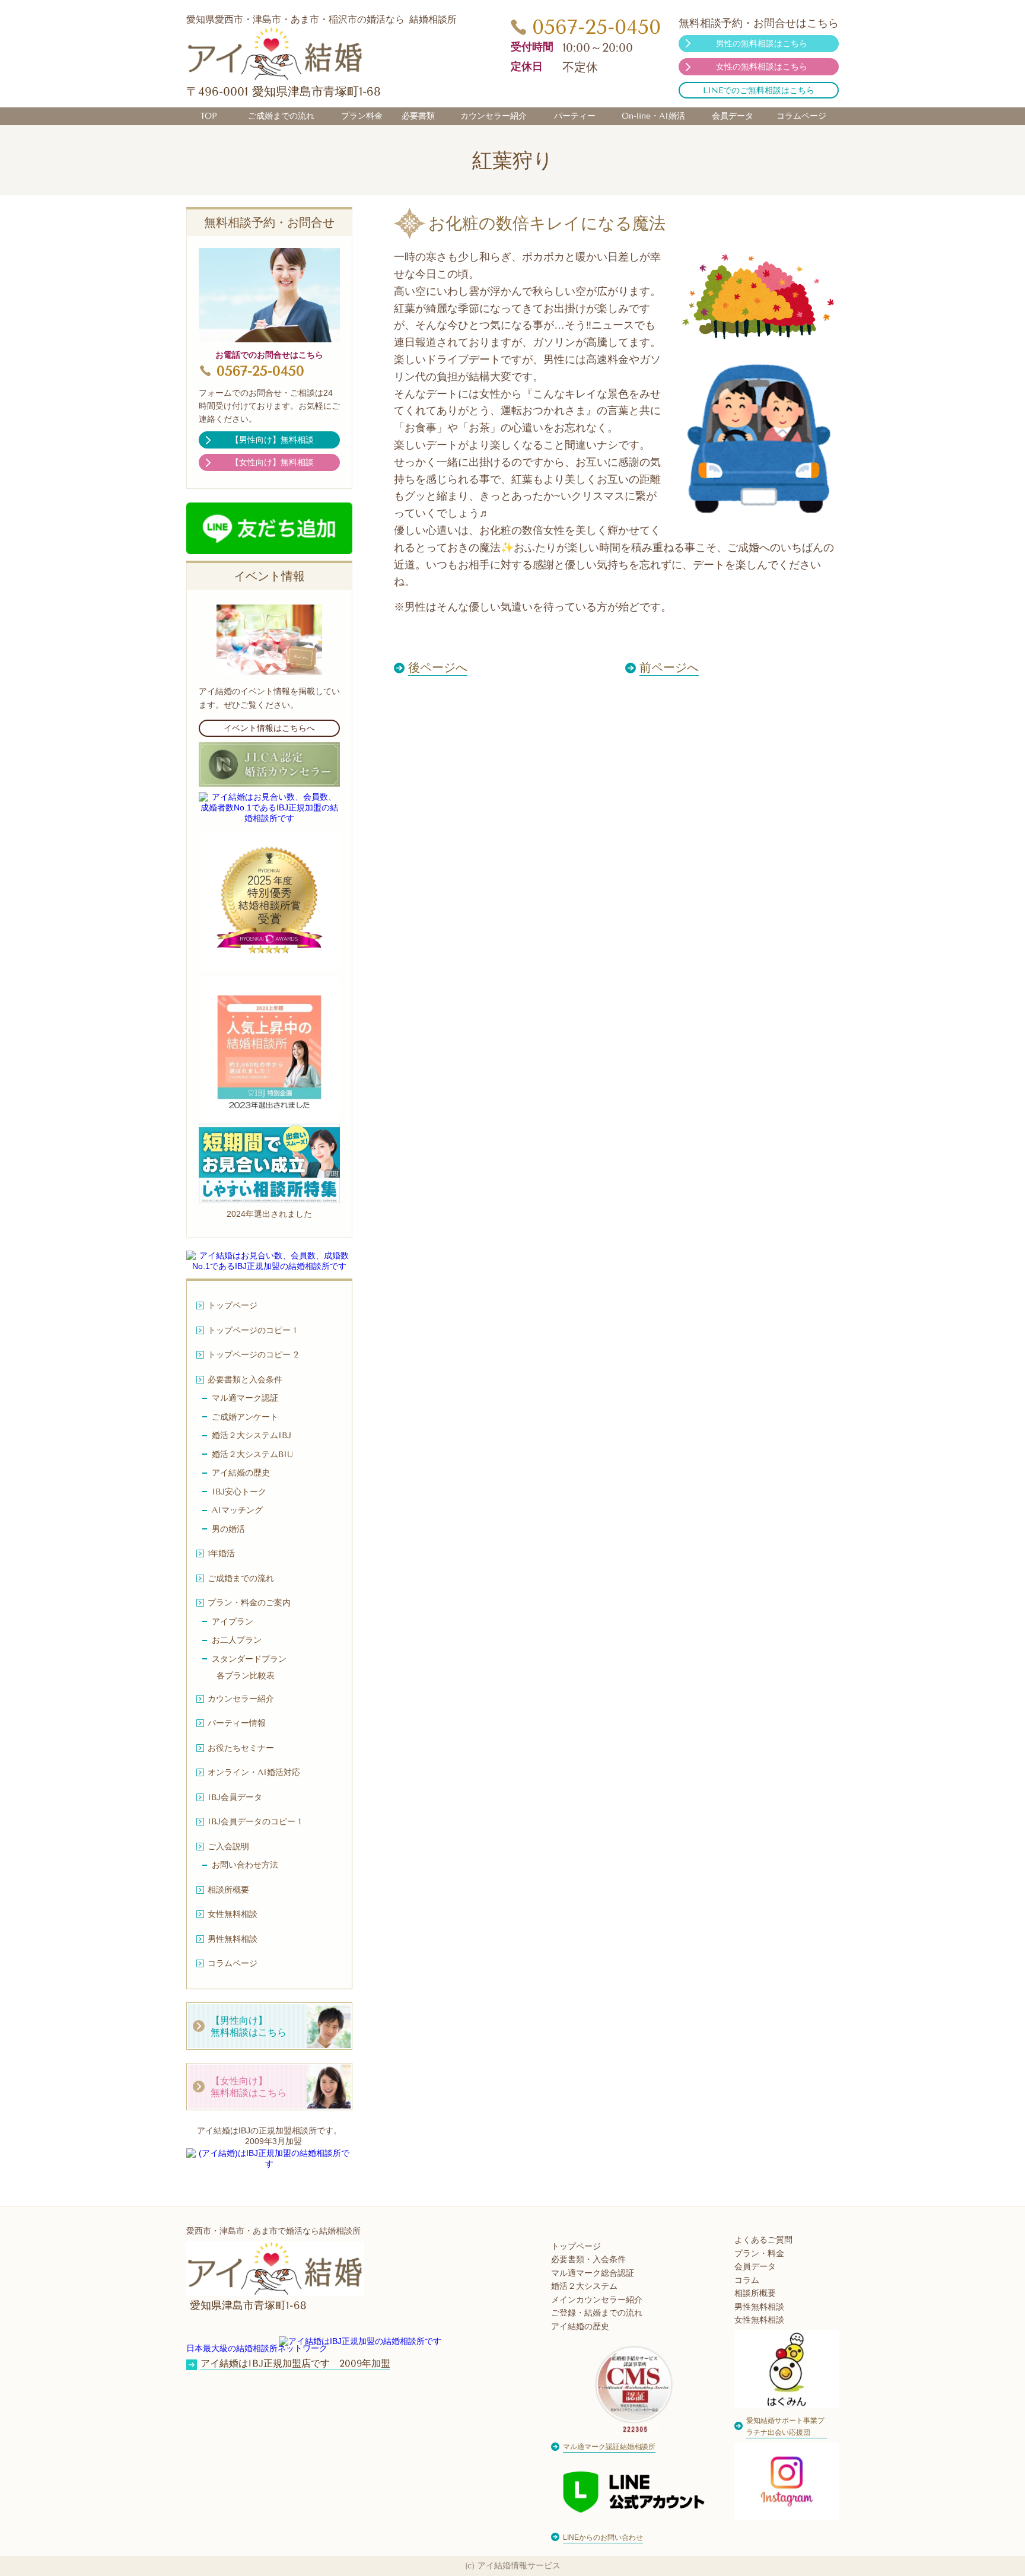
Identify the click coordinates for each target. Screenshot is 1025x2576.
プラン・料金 (759, 2254)
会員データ (755, 2267)
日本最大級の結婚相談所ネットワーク (257, 2348)
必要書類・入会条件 (588, 2259)
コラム (747, 2280)
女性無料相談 (759, 2320)
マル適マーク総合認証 (593, 2273)
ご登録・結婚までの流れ (597, 2313)
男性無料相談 (759, 2307)
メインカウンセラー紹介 (597, 2300)
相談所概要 (755, 2293)
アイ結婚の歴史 (580, 2327)
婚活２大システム (584, 2286)
